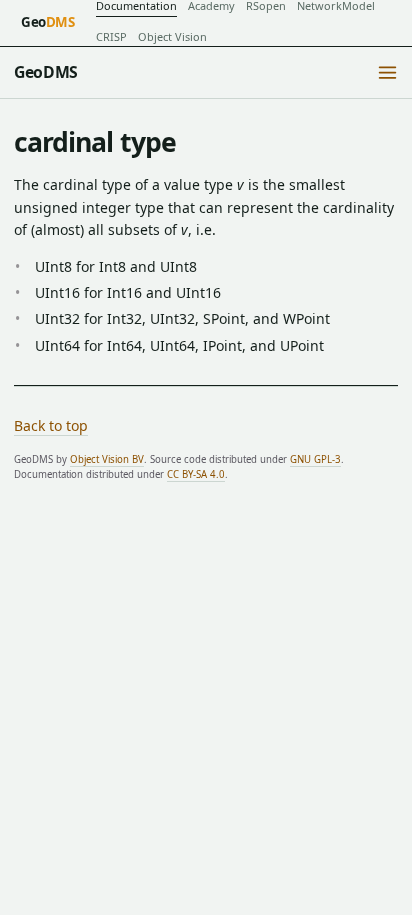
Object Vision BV (107, 459)
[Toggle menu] (387, 73)
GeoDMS (46, 72)
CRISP (111, 36)
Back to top (51, 425)
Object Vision (172, 36)
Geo (48, 22)
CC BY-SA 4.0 (196, 474)
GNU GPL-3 (315, 459)
